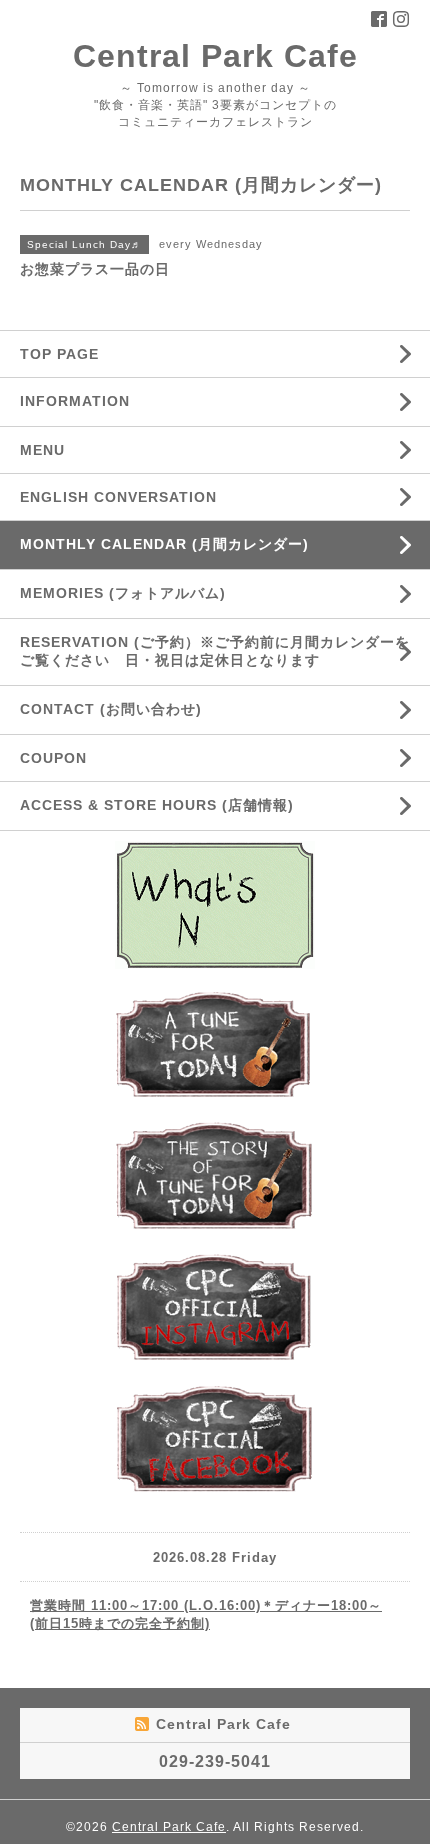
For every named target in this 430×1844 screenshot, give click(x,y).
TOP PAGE (59, 354)
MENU (42, 450)
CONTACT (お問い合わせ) (111, 709)
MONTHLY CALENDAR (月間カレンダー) (164, 544)
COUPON (53, 758)
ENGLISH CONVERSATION (118, 497)
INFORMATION (122, 401)
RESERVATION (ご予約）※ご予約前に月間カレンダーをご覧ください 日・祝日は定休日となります (215, 651)
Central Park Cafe (215, 56)
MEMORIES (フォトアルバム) (123, 593)
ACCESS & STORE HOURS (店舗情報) (157, 805)
